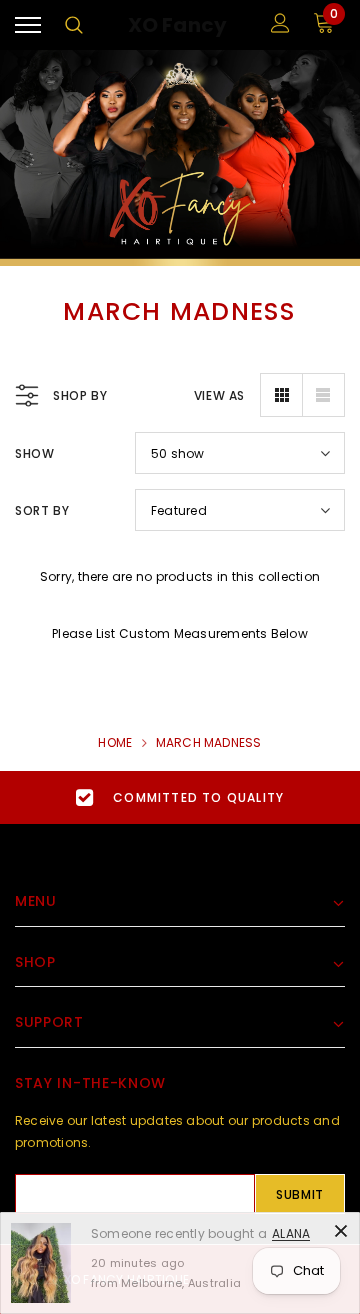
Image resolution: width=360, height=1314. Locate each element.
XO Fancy (178, 25)
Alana (291, 1233)
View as (219, 395)
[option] (180, 797)
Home (115, 742)
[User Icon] (280, 25)
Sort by (42, 510)
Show (34, 453)
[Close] (341, 1231)
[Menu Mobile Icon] (28, 25)
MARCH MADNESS (209, 742)
